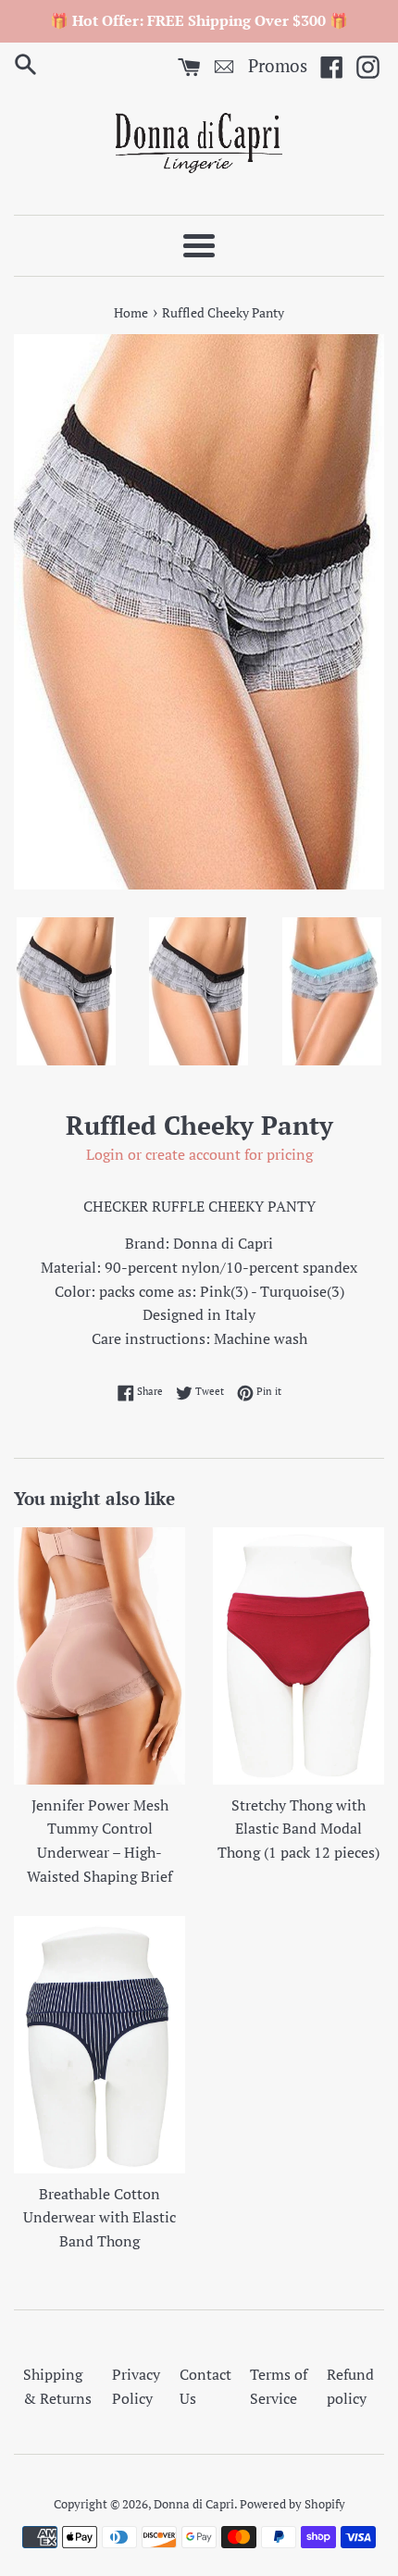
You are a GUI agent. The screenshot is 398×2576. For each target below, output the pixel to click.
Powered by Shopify (292, 2504)
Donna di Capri (194, 2504)
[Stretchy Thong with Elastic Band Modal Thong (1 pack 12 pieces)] (298, 1656)
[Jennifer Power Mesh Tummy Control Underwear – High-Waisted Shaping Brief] (99, 1656)
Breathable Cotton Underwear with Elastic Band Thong (99, 2217)
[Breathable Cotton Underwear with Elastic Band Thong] (99, 2045)
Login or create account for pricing (199, 1154)
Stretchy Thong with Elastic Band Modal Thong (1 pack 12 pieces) (298, 1829)
